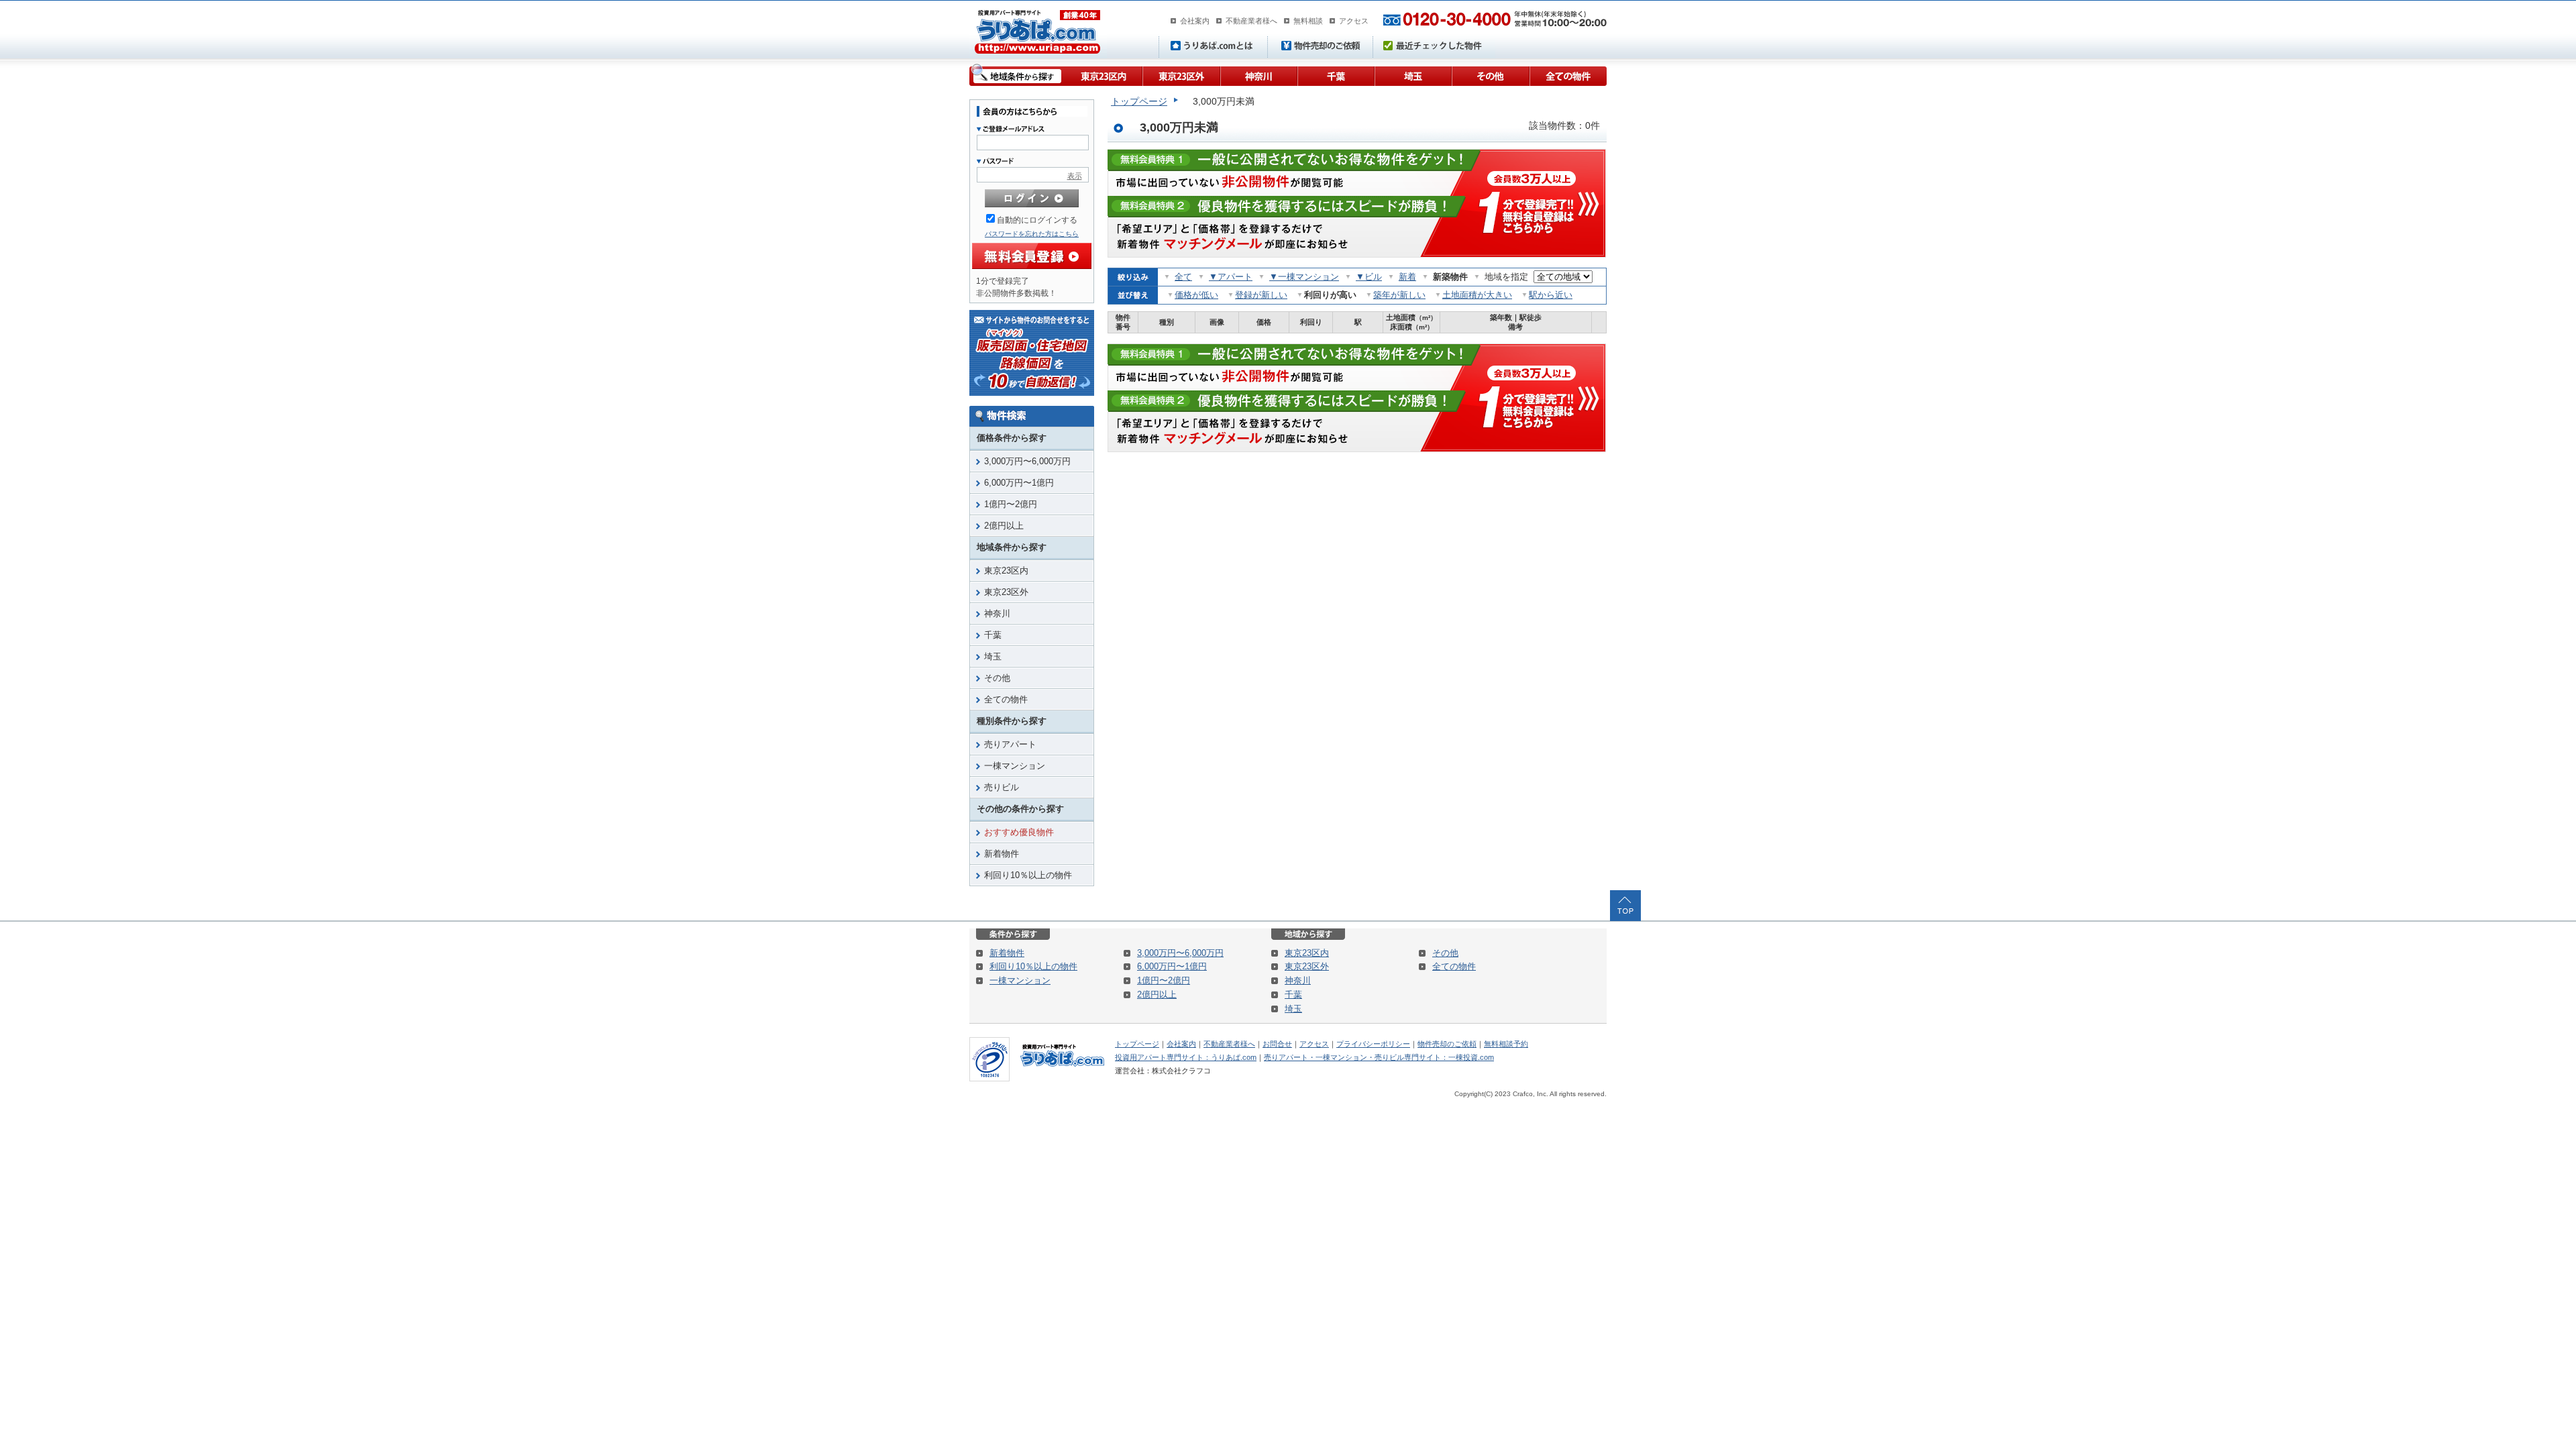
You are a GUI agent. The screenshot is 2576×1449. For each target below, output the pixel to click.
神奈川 (1258, 75)
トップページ (1139, 101)
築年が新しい (1399, 295)
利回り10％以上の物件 (1028, 875)
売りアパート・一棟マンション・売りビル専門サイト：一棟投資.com (1379, 1057)
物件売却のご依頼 (1447, 1044)
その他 (1490, 75)
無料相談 (1308, 21)
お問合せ (1277, 1044)
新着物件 (1002, 854)
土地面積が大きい (1477, 295)
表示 (1075, 176)
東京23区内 (1103, 75)
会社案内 (1195, 21)
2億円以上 (1004, 526)
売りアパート (1010, 744)
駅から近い (1551, 295)
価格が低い (1196, 295)
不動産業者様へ (1251, 21)
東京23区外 (1181, 75)
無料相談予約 (1506, 1044)
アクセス (1354, 21)
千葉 (1335, 75)
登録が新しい (1261, 295)
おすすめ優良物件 (1019, 832)
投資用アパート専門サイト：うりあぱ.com (1186, 1057)
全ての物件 (1568, 75)
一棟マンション (1015, 766)
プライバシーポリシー (1373, 1044)
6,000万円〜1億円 (1019, 483)
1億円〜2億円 (1011, 504)
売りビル (1002, 787)
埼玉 (1412, 75)
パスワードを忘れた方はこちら (1032, 234)
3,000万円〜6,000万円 (1027, 461)
